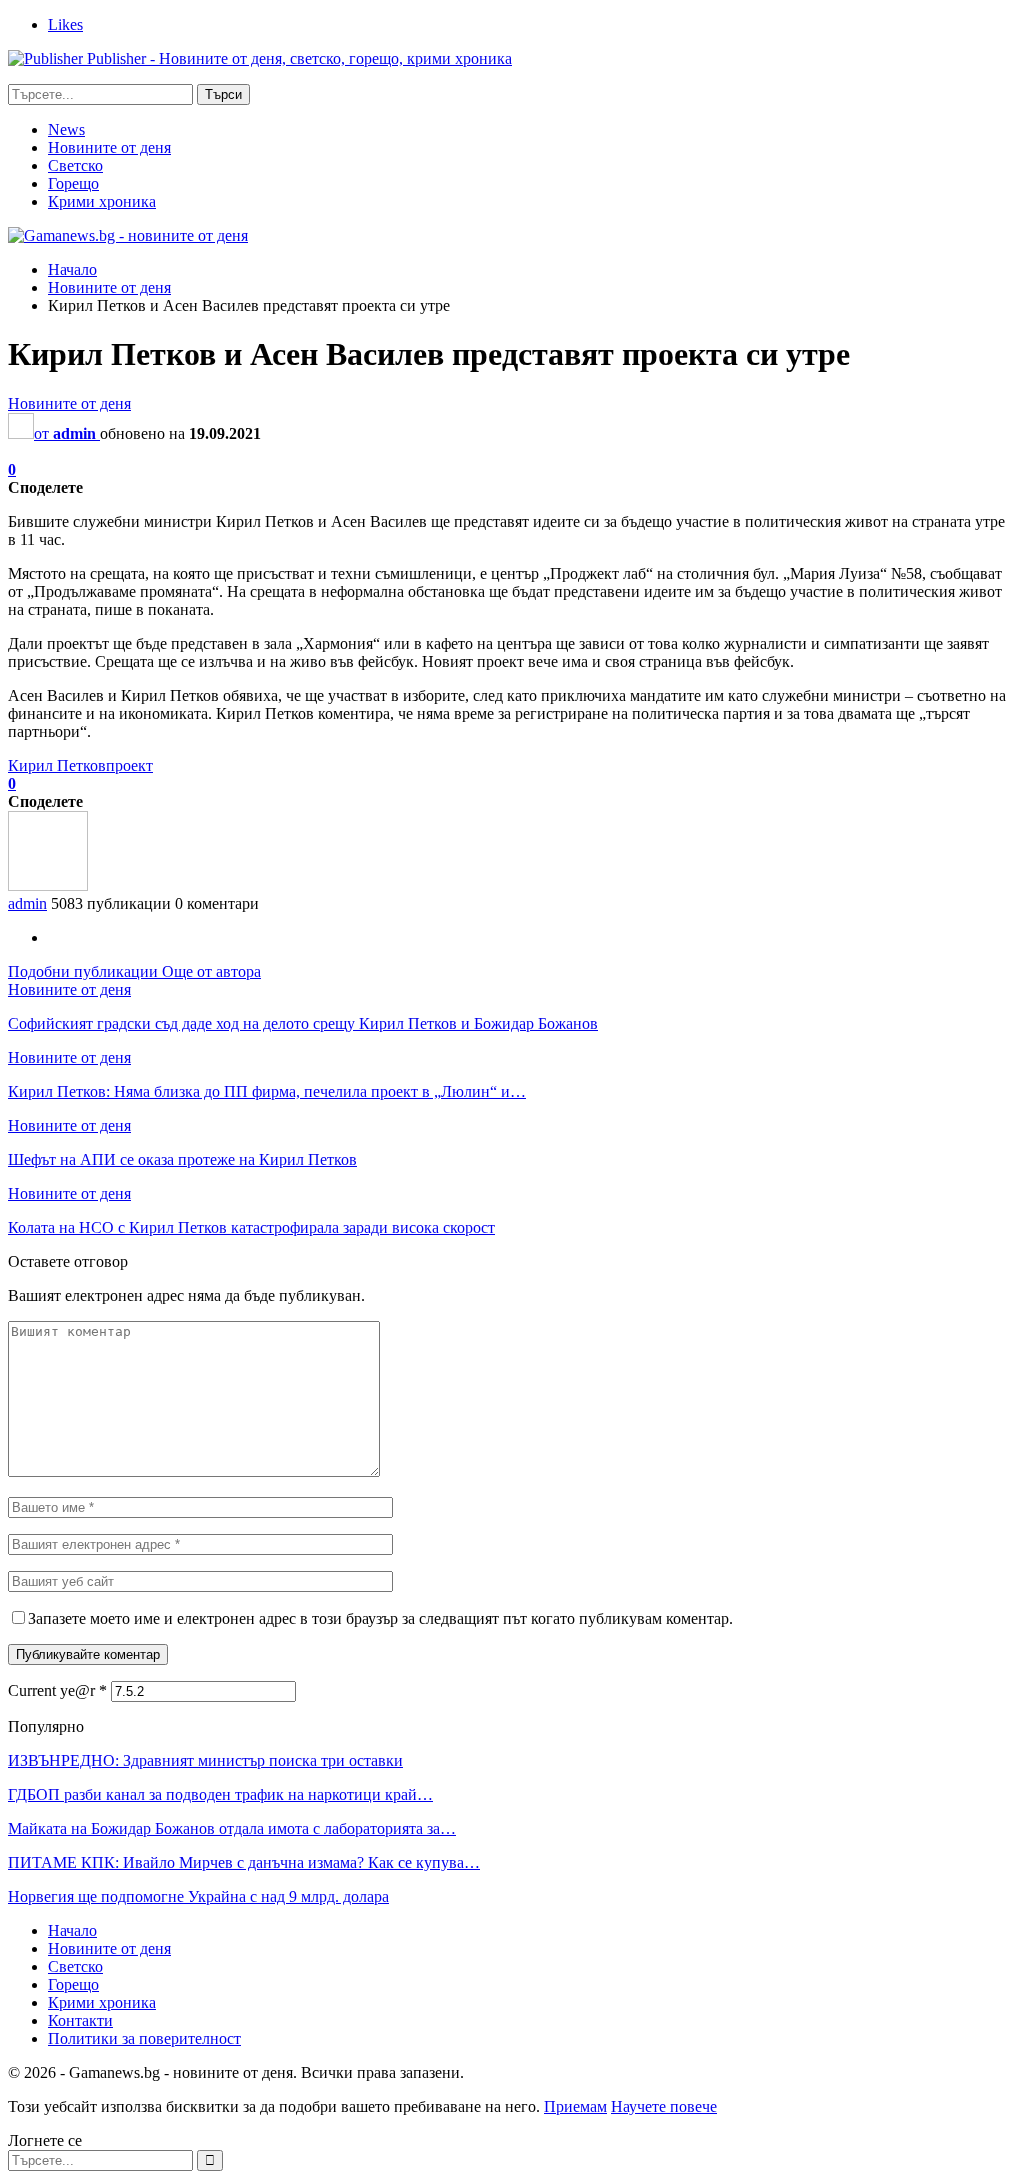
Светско (75, 165)
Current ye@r (57, 1690)
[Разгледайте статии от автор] (48, 885)
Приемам (575, 2106)
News (66, 129)
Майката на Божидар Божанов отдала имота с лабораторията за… (232, 1828)
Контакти (80, 2020)
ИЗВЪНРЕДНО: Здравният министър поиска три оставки (205, 1760)
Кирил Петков (57, 765)
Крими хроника (102, 201)
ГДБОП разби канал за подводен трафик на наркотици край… (220, 1794)
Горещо (73, 183)
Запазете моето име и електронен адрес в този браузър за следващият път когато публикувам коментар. (380, 1618)
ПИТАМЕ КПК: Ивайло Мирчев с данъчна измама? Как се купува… (244, 1862)
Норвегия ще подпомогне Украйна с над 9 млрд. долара (198, 1896)
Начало (72, 1930)
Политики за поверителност (144, 2038)
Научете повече (664, 2106)
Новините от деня (109, 147)
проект (129, 765)
